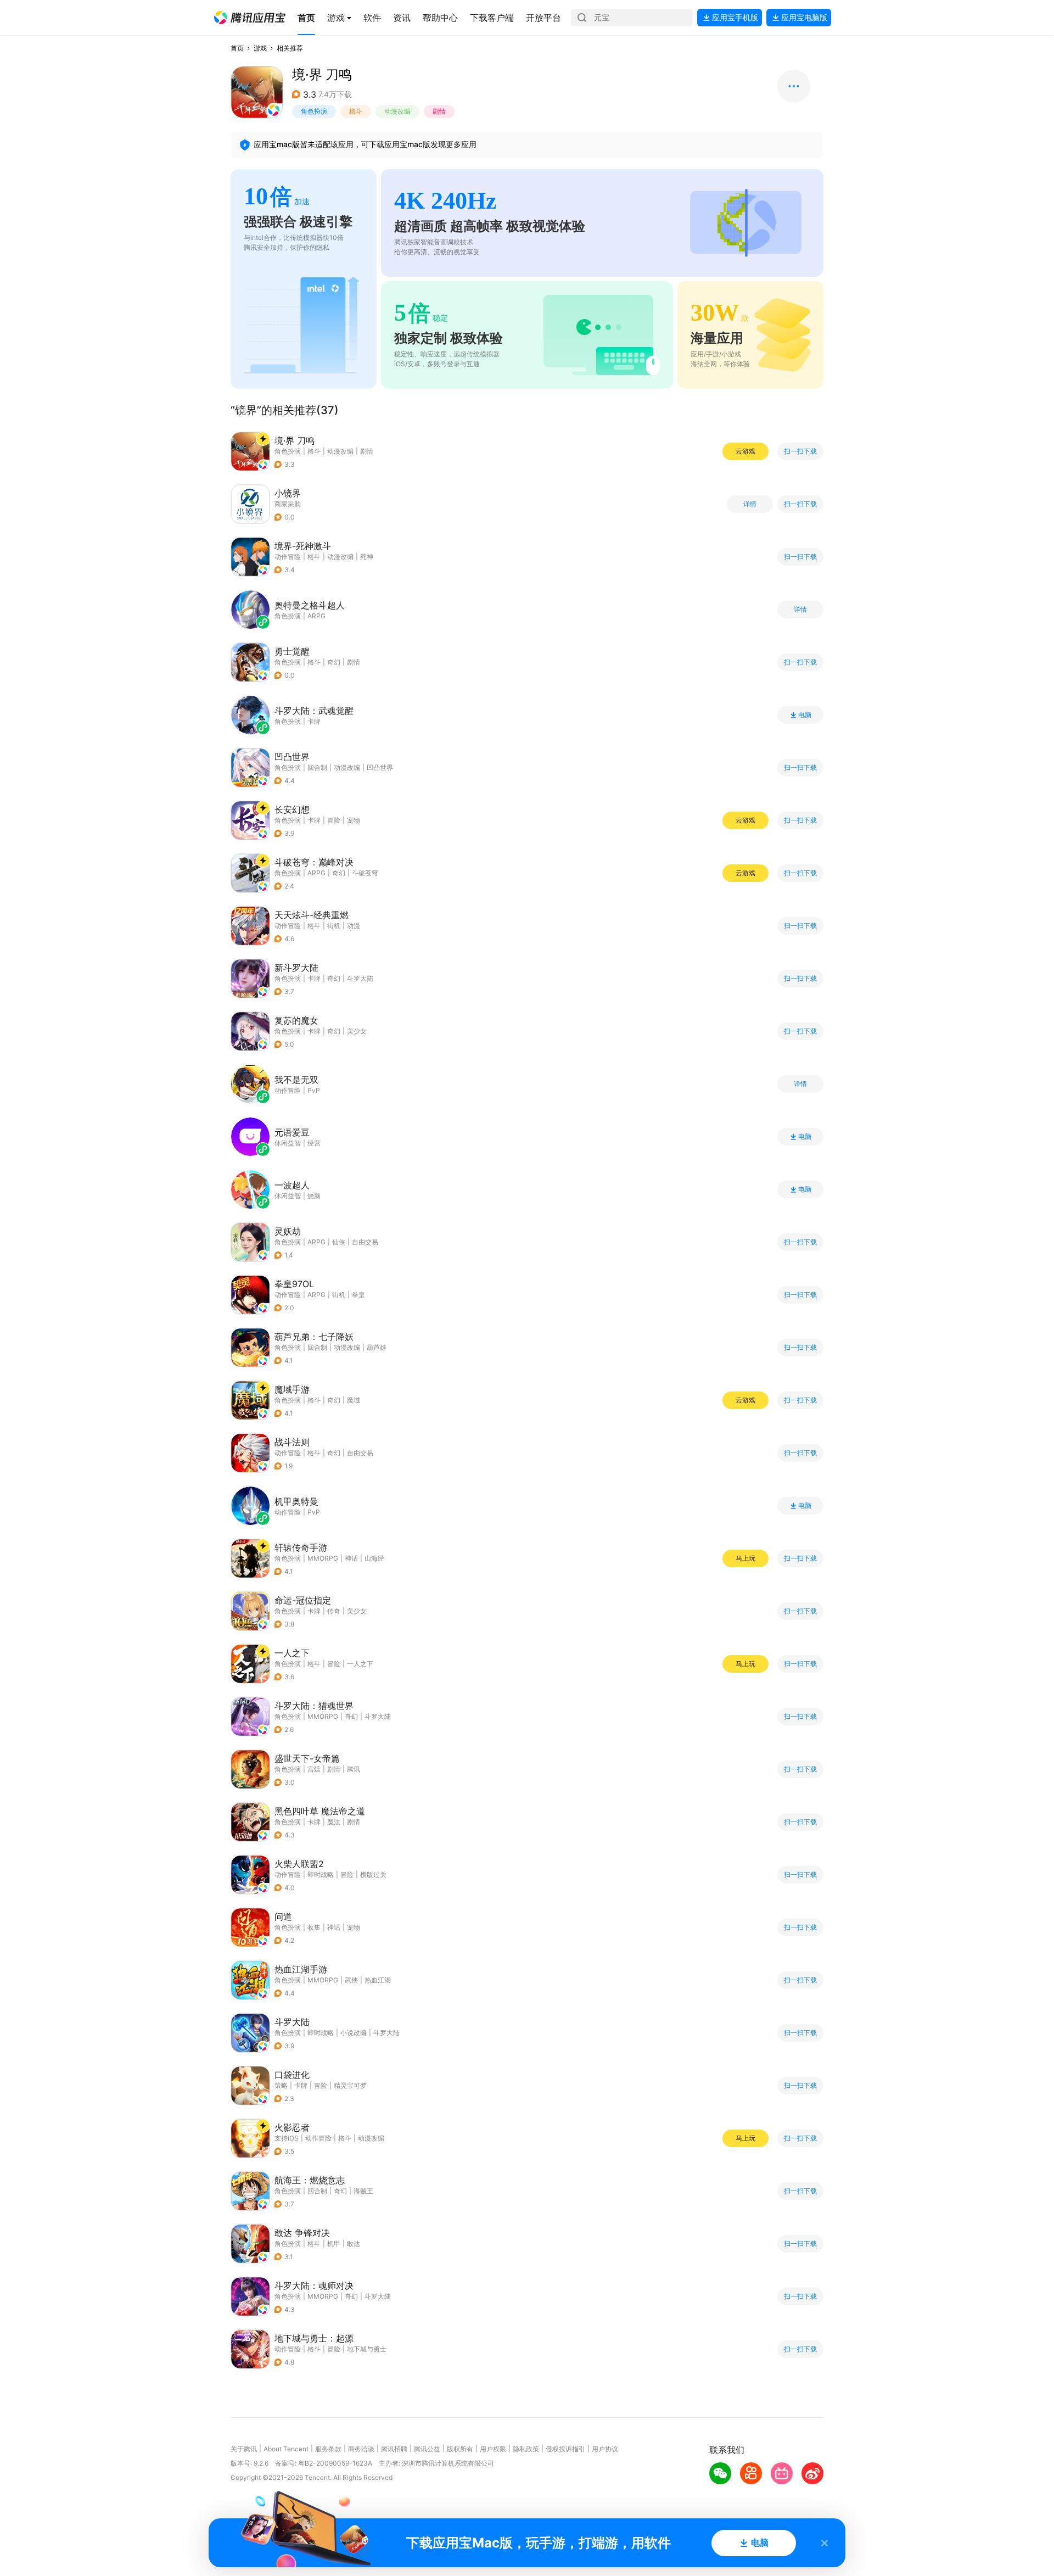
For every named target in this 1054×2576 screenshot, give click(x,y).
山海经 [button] (374, 1558)
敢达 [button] (354, 2243)
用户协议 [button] (605, 2449)
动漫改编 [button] (397, 111)
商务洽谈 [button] (361, 2449)
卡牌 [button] (314, 820)
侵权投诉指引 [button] (565, 2449)
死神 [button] (367, 557)
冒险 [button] (334, 820)
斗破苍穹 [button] (365, 873)
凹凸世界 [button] (380, 767)
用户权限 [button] (493, 2449)
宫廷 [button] (314, 1769)
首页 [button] (237, 48)
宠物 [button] (354, 820)
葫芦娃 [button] (377, 1347)
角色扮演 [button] (314, 111)
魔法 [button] (334, 1822)
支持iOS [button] (287, 2138)
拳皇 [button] (358, 1295)
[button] (250, 18)
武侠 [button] (351, 1980)
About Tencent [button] (286, 2449)
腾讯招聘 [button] (394, 2449)
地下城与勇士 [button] (367, 2349)
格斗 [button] (356, 111)
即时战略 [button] (321, 1874)
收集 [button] (314, 1927)
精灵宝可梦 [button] (350, 2085)
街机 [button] (334, 926)
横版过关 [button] (373, 1874)
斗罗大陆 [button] (360, 978)
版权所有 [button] (460, 2449)
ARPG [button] (316, 873)
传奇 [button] (334, 1611)
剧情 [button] (439, 111)
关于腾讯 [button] (244, 2449)
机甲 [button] (334, 2243)
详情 (750, 504)
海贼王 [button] (363, 2191)
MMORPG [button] (323, 1558)
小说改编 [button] (354, 2033)
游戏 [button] (260, 48)
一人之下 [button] (360, 1664)
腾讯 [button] (354, 1769)
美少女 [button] (357, 1031)
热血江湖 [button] (378, 1980)
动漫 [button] (354, 926)
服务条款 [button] (328, 2449)
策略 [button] (281, 2085)
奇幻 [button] (334, 662)
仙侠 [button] (339, 1242)
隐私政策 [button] (526, 2449)
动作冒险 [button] (288, 557)
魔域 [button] (354, 1400)
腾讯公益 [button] (427, 2449)
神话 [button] (351, 1558)
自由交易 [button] (365, 1242)
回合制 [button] (317, 767)
